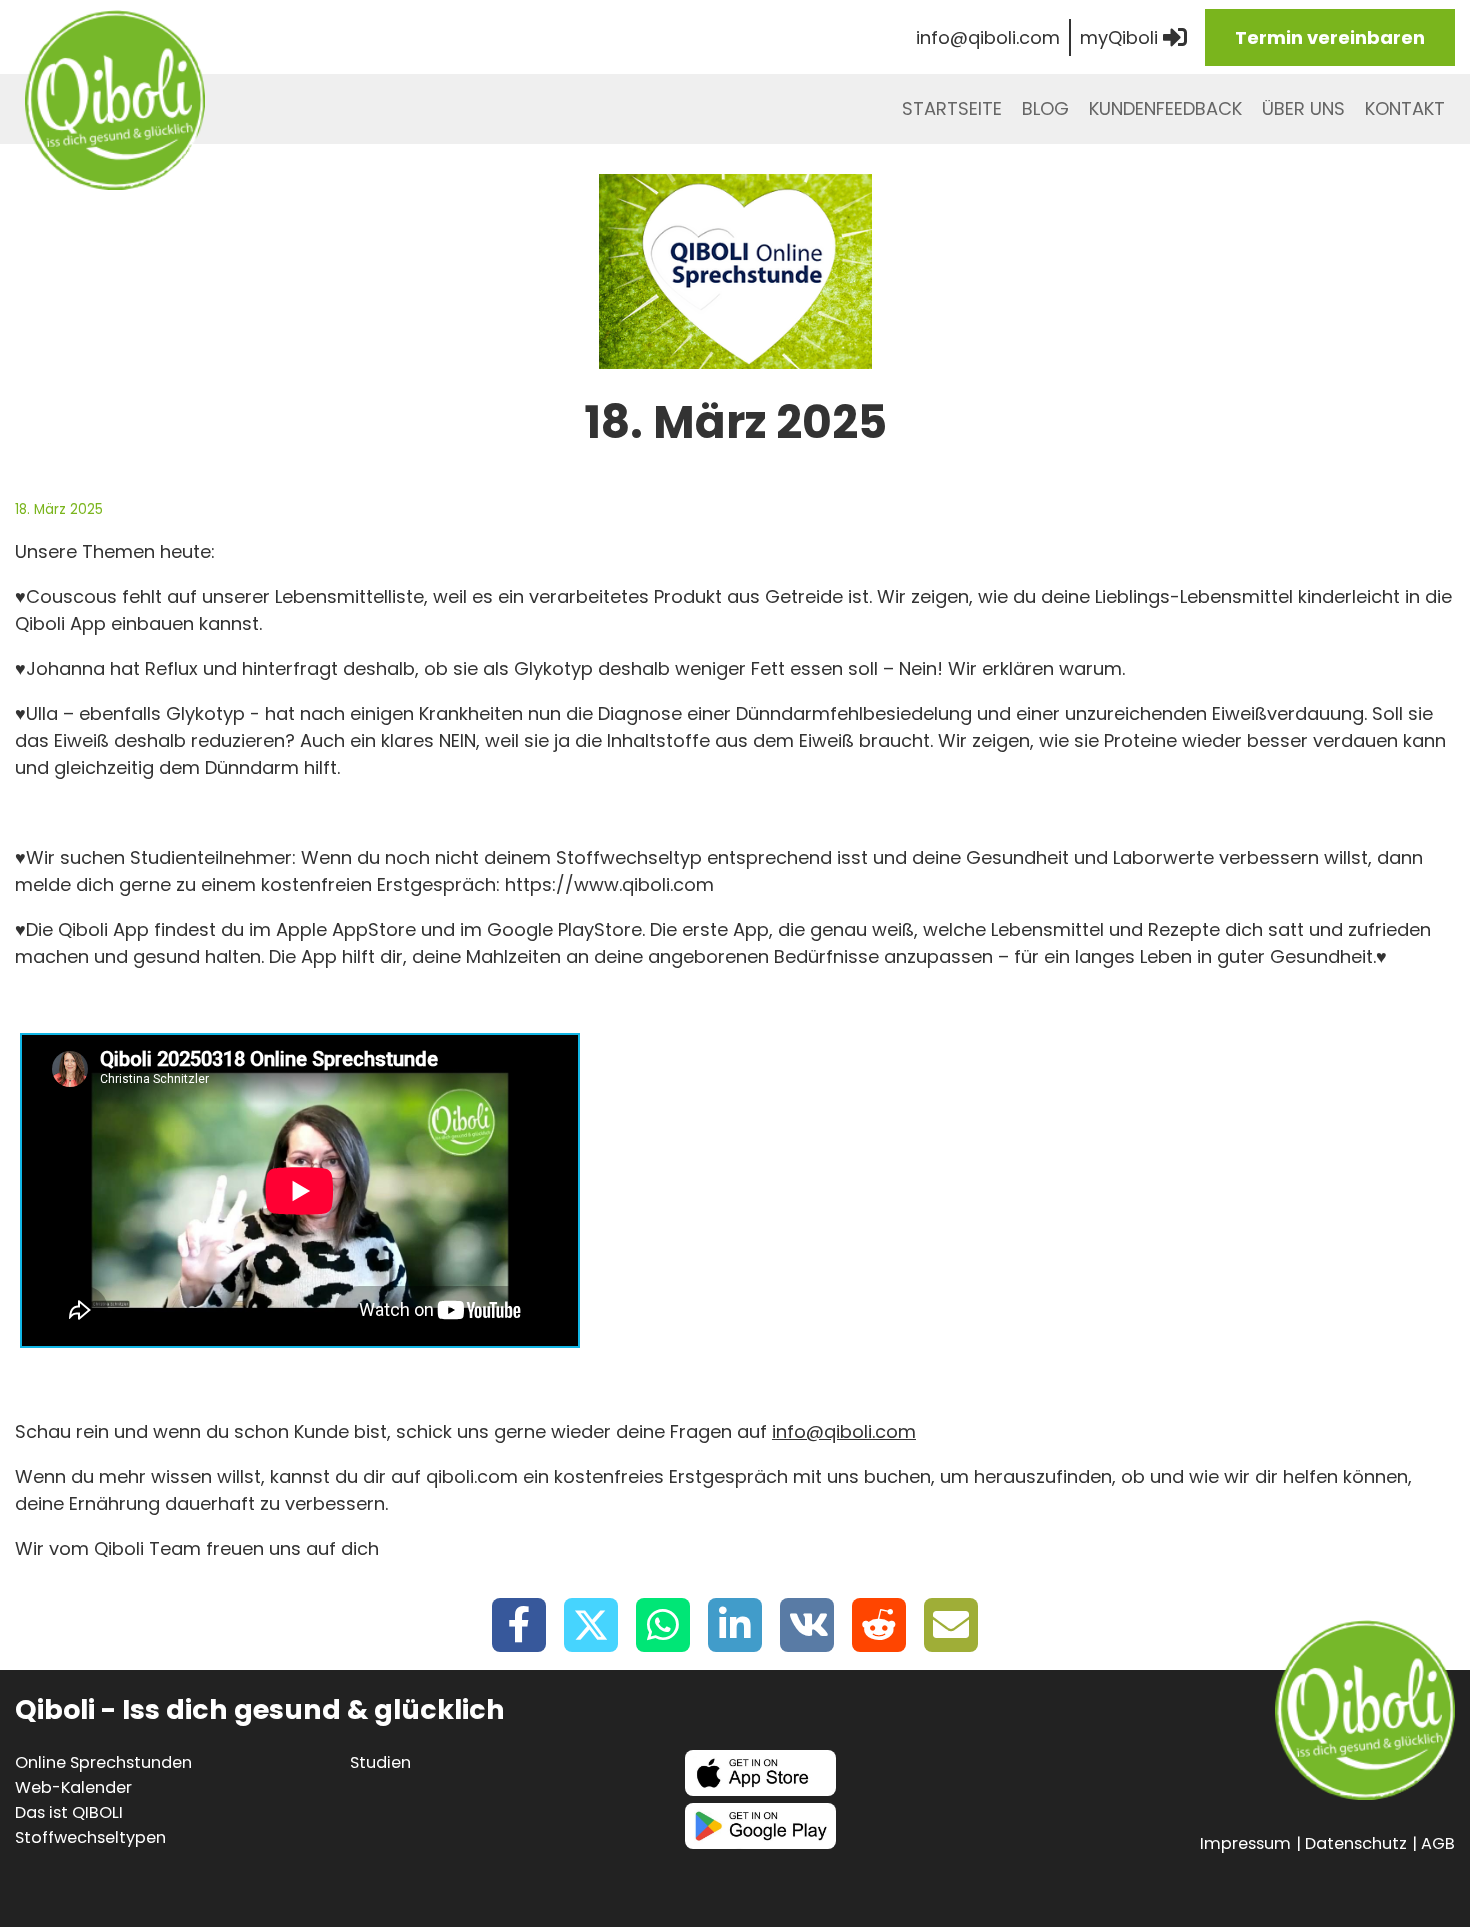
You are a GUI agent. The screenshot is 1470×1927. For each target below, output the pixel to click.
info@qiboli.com (988, 37)
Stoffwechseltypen (90, 1837)
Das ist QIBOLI (69, 1812)
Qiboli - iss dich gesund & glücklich (115, 100)
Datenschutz (1356, 1843)
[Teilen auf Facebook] (519, 1625)
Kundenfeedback (1165, 108)
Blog (1045, 108)
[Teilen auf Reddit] (879, 1625)
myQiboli (1121, 37)
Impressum (1245, 1843)
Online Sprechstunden (103, 1762)
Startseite (952, 108)
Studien (380, 1762)
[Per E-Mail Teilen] (951, 1625)
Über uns (1303, 108)
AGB (1438, 1843)
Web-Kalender (73, 1787)
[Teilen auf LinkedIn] (735, 1625)
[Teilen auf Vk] (807, 1625)
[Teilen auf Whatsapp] (663, 1625)
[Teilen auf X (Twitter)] (591, 1625)
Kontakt (1405, 108)
